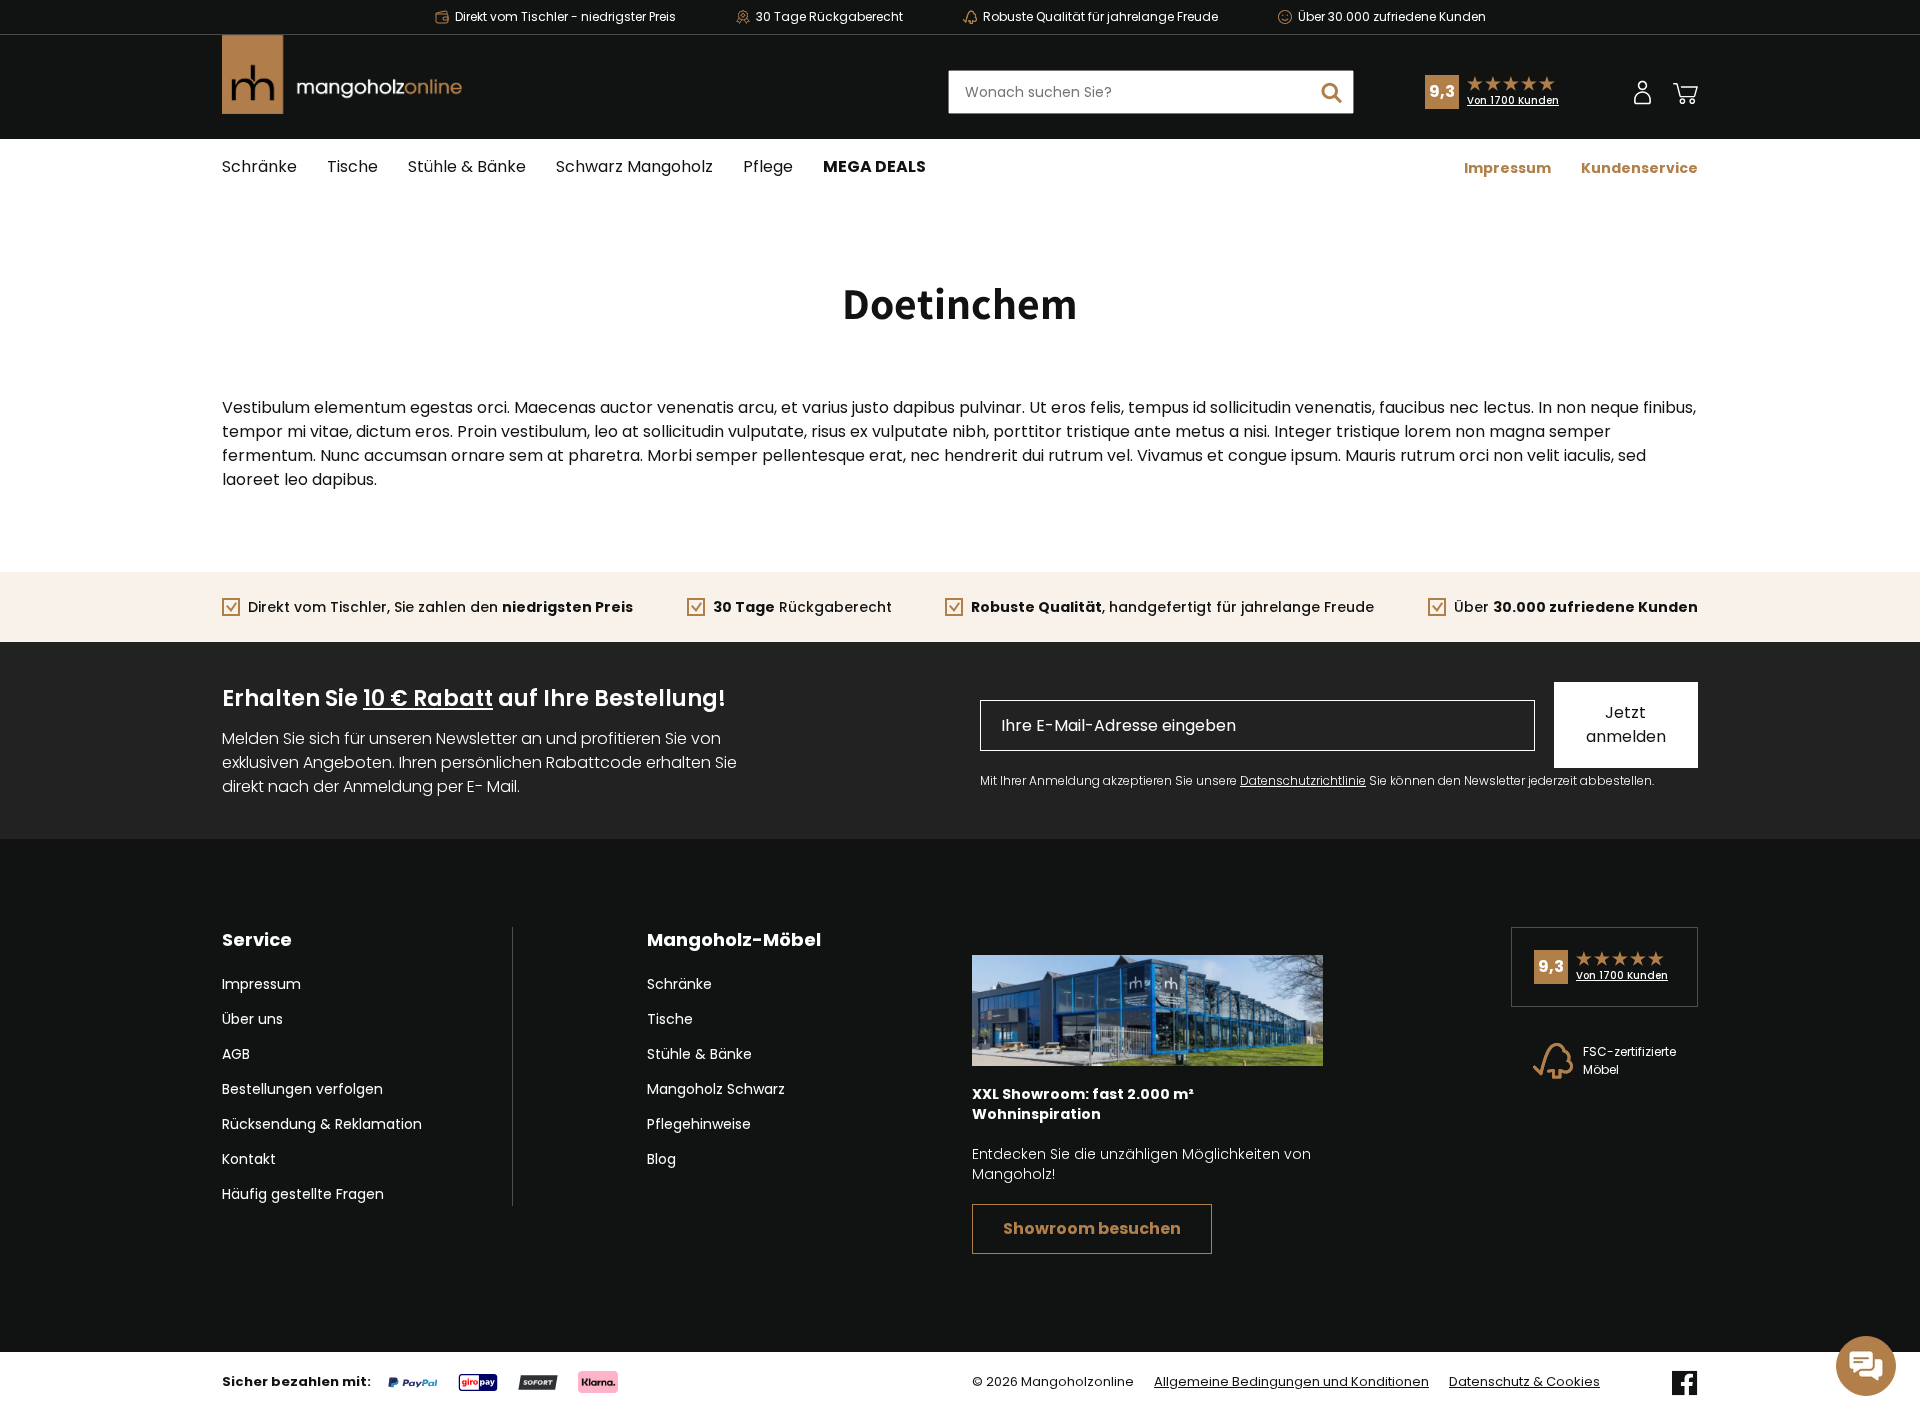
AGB (236, 1054)
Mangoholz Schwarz (716, 1089)
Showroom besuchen (1092, 1228)
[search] (1332, 92)
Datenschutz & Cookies (1524, 1382)
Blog (661, 1159)
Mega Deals (874, 166)
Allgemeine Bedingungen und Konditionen (1291, 1382)
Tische (352, 166)
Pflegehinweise (699, 1124)
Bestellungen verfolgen (302, 1089)
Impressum (1507, 168)
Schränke (259, 166)
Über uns (252, 1019)
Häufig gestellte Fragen (303, 1194)
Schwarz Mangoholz (634, 166)
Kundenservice (1639, 168)
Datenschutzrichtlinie (1303, 780)
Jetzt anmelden (1626, 724)
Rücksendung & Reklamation (322, 1124)
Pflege (768, 166)
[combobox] (1151, 92)
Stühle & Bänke (467, 166)
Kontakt (249, 1159)
